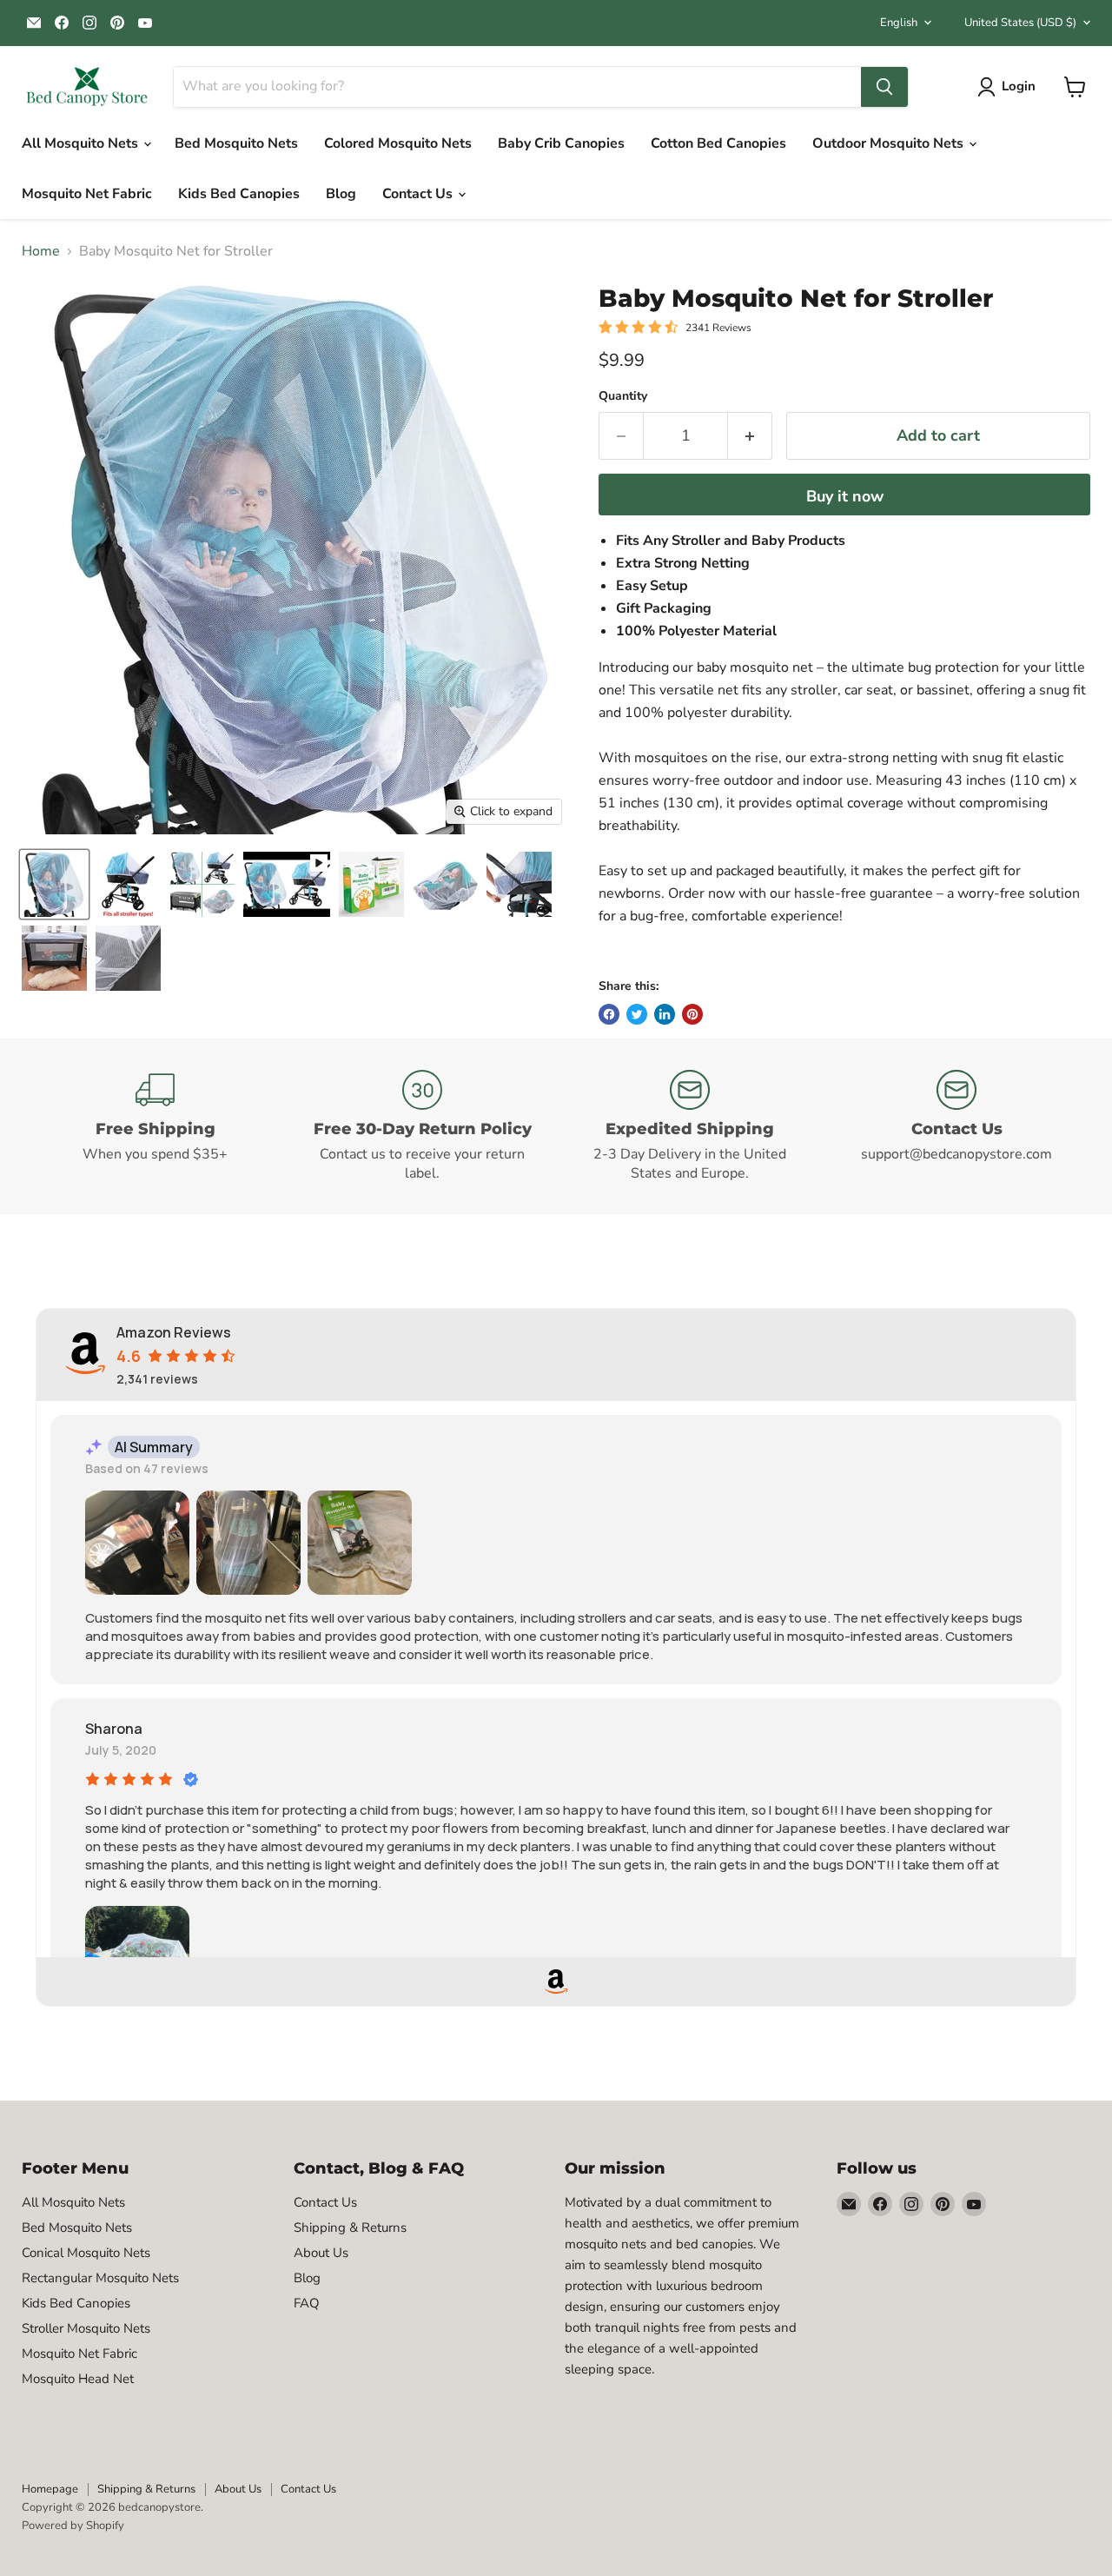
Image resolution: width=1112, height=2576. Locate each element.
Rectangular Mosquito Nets (100, 2278)
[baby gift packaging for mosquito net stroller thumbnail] (371, 884)
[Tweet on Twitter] (637, 1014)
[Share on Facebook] (609, 1014)
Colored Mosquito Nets (398, 143)
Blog (341, 194)
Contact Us (419, 194)
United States (1020, 23)
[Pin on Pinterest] (692, 1014)
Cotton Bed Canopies (718, 143)
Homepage (50, 2489)
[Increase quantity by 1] (750, 436)
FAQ (307, 2303)
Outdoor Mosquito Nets (890, 143)
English (899, 23)
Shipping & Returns (350, 2227)
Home (41, 251)
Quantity (623, 396)
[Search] (884, 87)
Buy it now (845, 496)
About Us (321, 2253)
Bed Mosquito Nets (236, 143)
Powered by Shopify (73, 2526)
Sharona (114, 1729)
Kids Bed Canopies (239, 194)
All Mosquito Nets (82, 143)
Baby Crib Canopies (561, 143)
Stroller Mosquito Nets (86, 2328)
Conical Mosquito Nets (86, 2253)
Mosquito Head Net (78, 2379)
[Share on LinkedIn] (665, 1014)
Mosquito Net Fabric (87, 194)
